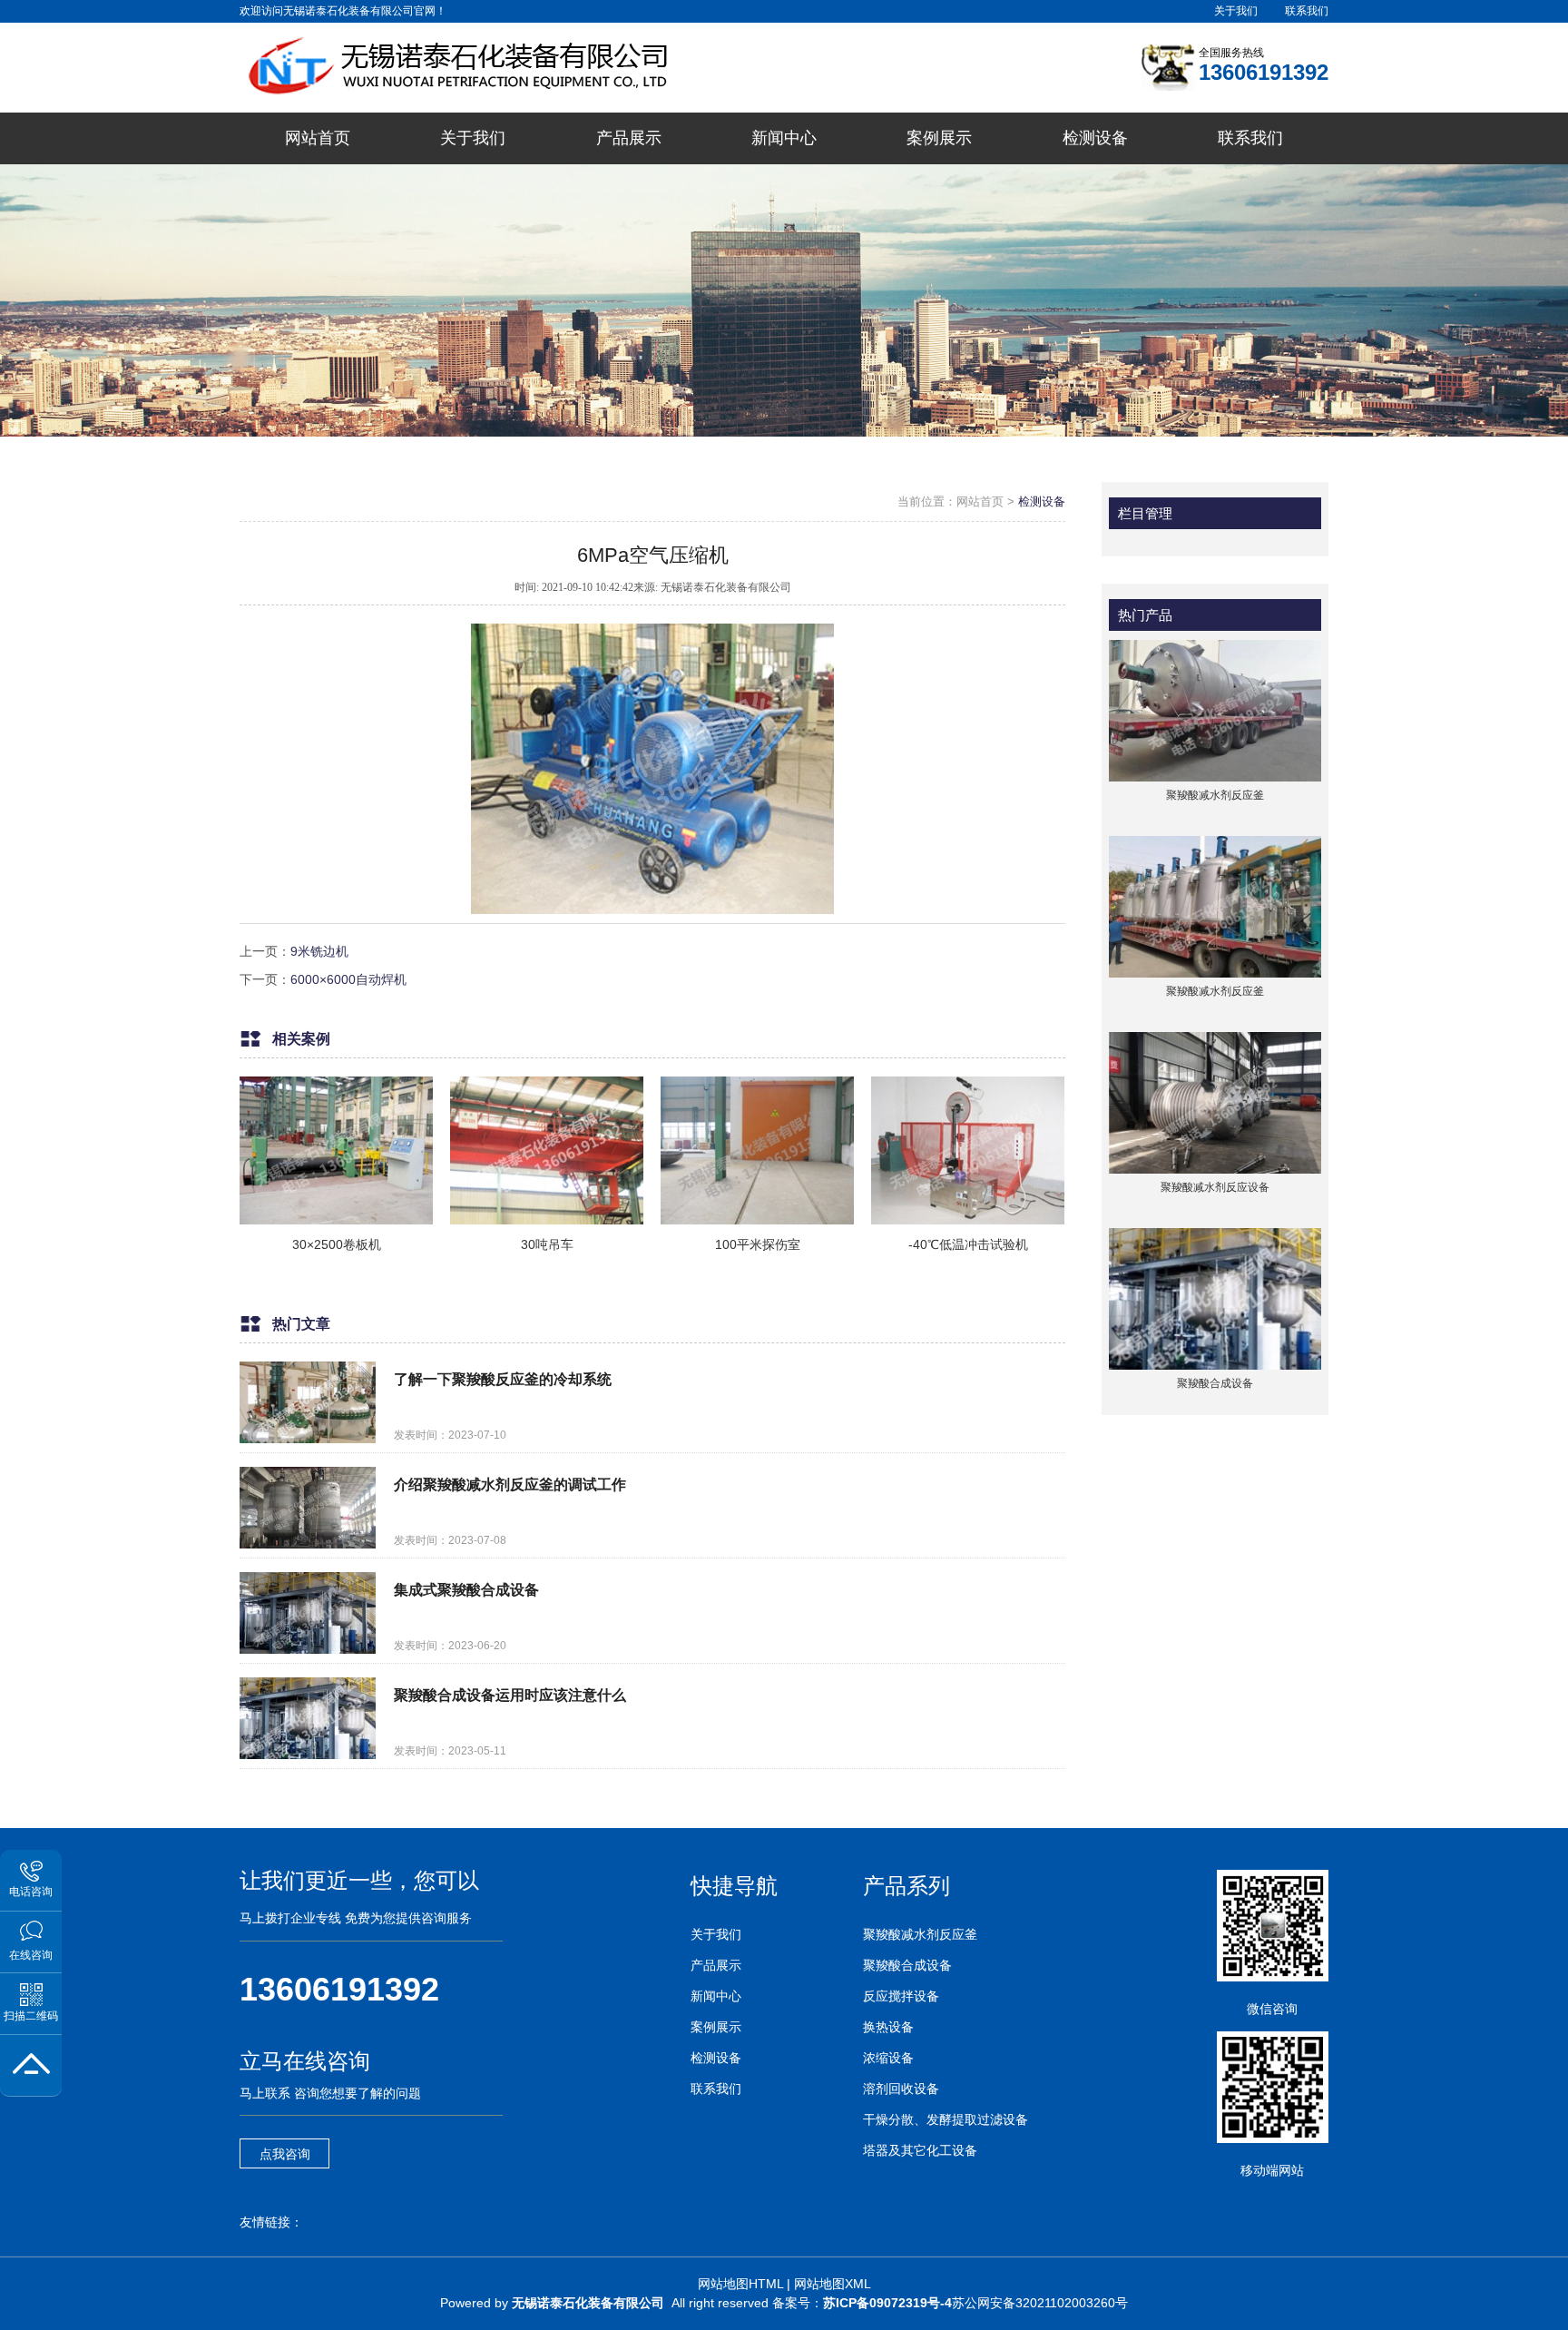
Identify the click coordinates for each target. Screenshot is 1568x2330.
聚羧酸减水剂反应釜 (920, 1934)
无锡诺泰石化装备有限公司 (588, 2303)
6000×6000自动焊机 (348, 979)
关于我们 (1236, 11)
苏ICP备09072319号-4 (887, 2303)
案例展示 (716, 2027)
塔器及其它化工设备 (920, 2150)
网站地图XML (833, 2284)
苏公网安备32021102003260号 (1040, 2303)
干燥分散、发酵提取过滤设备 (946, 2119)
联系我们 (1307, 11)
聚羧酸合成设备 (907, 1965)
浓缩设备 (888, 2058)
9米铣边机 (319, 951)
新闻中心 (716, 1996)
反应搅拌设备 (901, 1996)
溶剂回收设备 (901, 2089)
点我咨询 (285, 2154)
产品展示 (716, 1965)
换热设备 (888, 2027)
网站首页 (980, 501)
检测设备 (1042, 501)
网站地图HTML (740, 2284)
